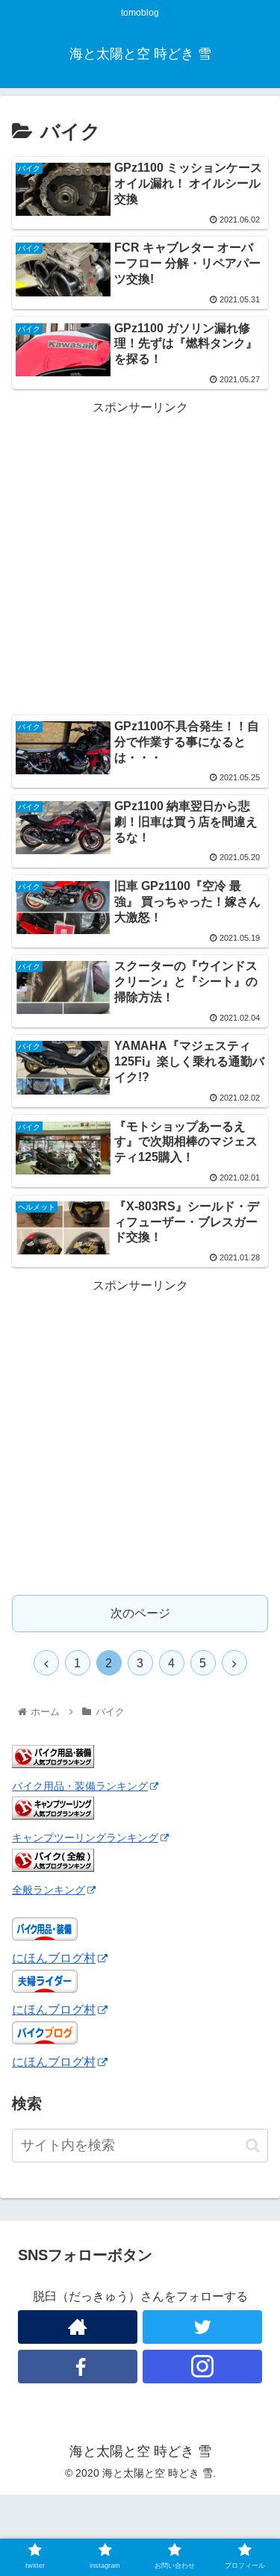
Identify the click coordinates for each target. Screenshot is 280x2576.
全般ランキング (49, 1890)
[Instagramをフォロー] (202, 2367)
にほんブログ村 (54, 1958)
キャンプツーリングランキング (85, 1838)
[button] (253, 2146)
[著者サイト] (78, 2327)
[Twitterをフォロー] (202, 2327)
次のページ (140, 1613)
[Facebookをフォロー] (78, 2367)
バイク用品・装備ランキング (80, 1786)
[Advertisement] (140, 558)
